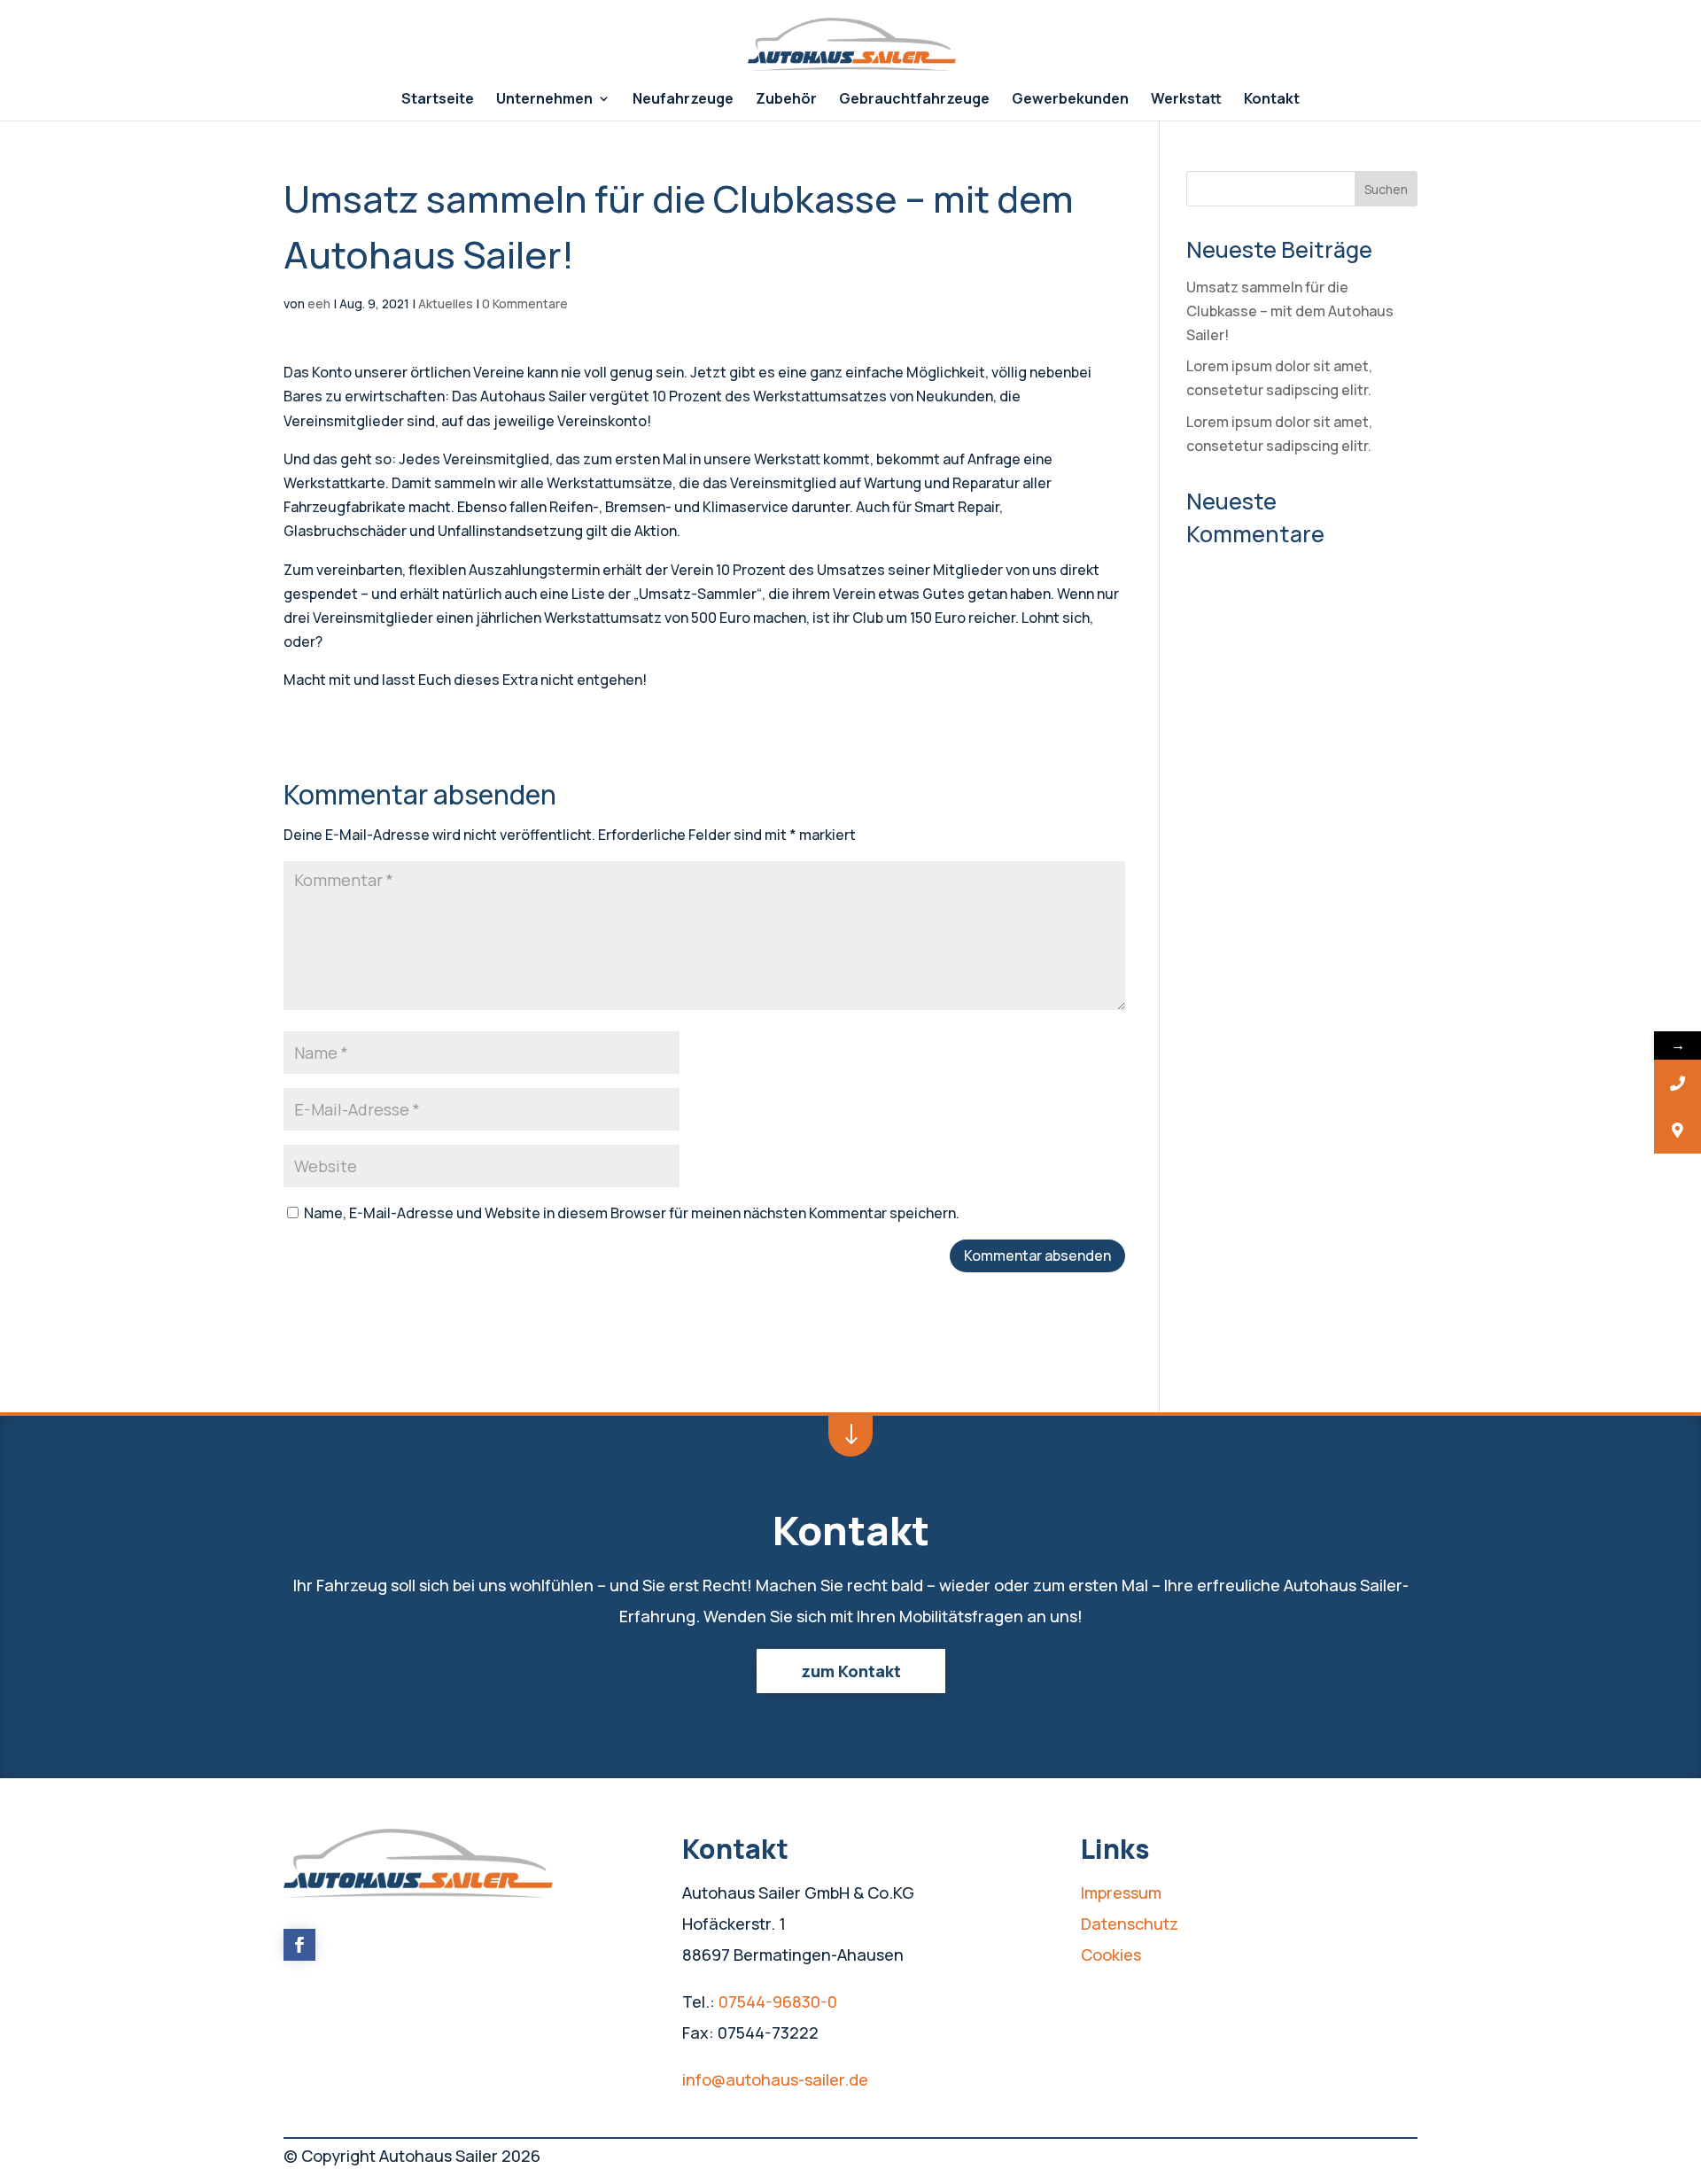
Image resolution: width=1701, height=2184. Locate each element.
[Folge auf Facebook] (299, 1945)
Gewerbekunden (1070, 100)
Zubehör (786, 100)
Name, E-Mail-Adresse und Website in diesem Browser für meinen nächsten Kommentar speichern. (632, 1213)
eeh (319, 303)
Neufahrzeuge (683, 100)
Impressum (1121, 1893)
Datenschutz (1130, 1924)
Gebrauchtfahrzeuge (914, 100)
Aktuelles (446, 303)
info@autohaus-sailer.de (775, 2079)
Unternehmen (544, 100)
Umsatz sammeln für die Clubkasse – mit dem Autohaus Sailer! (1290, 311)
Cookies (1111, 1955)
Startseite (438, 100)
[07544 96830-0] (1678, 1083)
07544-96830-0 (778, 2001)
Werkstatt (1186, 100)
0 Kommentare (525, 303)
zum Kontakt (851, 1671)
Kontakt (1272, 100)
